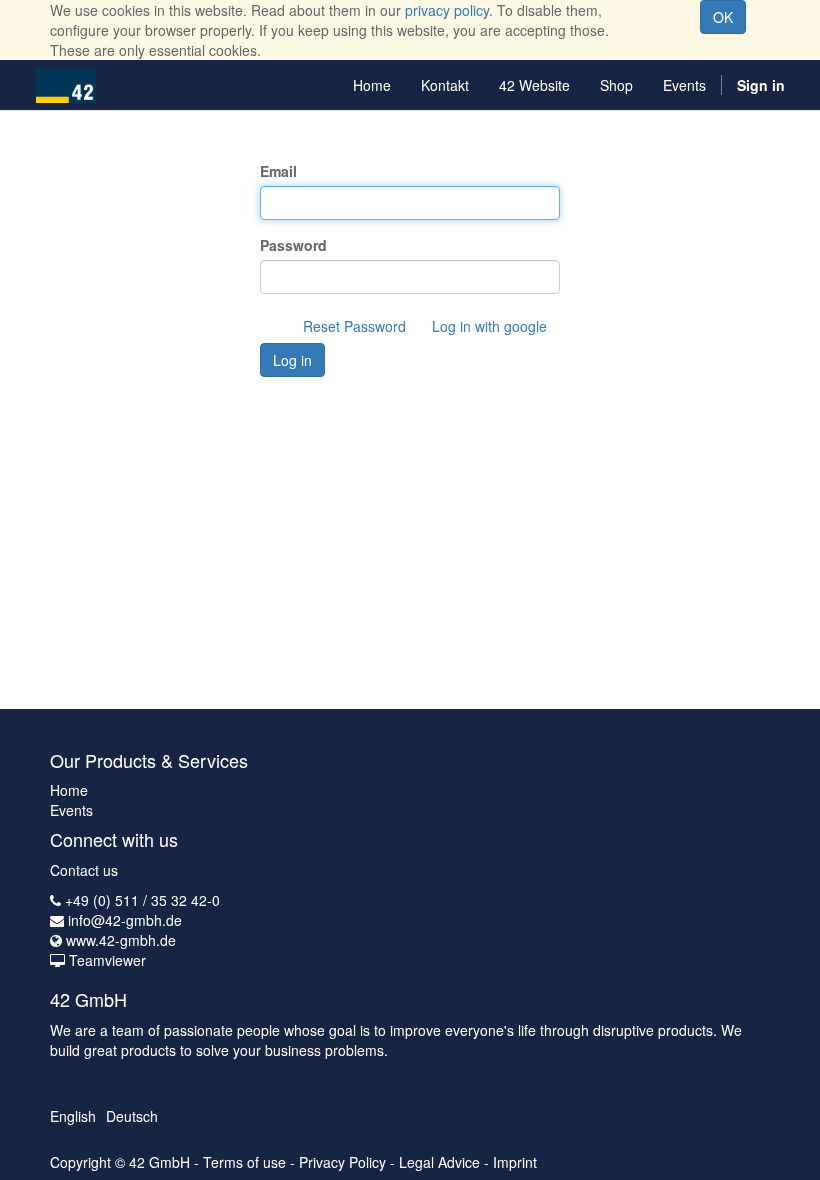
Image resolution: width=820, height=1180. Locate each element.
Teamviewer (107, 960)
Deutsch (132, 1116)
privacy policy (447, 10)
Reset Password (354, 326)
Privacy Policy (342, 1162)
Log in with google (489, 326)
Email (278, 171)
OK (723, 17)
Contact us (84, 870)
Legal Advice (439, 1162)
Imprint (515, 1162)
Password (293, 245)
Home (69, 790)
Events (71, 810)
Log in (292, 360)
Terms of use (244, 1162)
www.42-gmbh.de (121, 940)
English (73, 1116)
